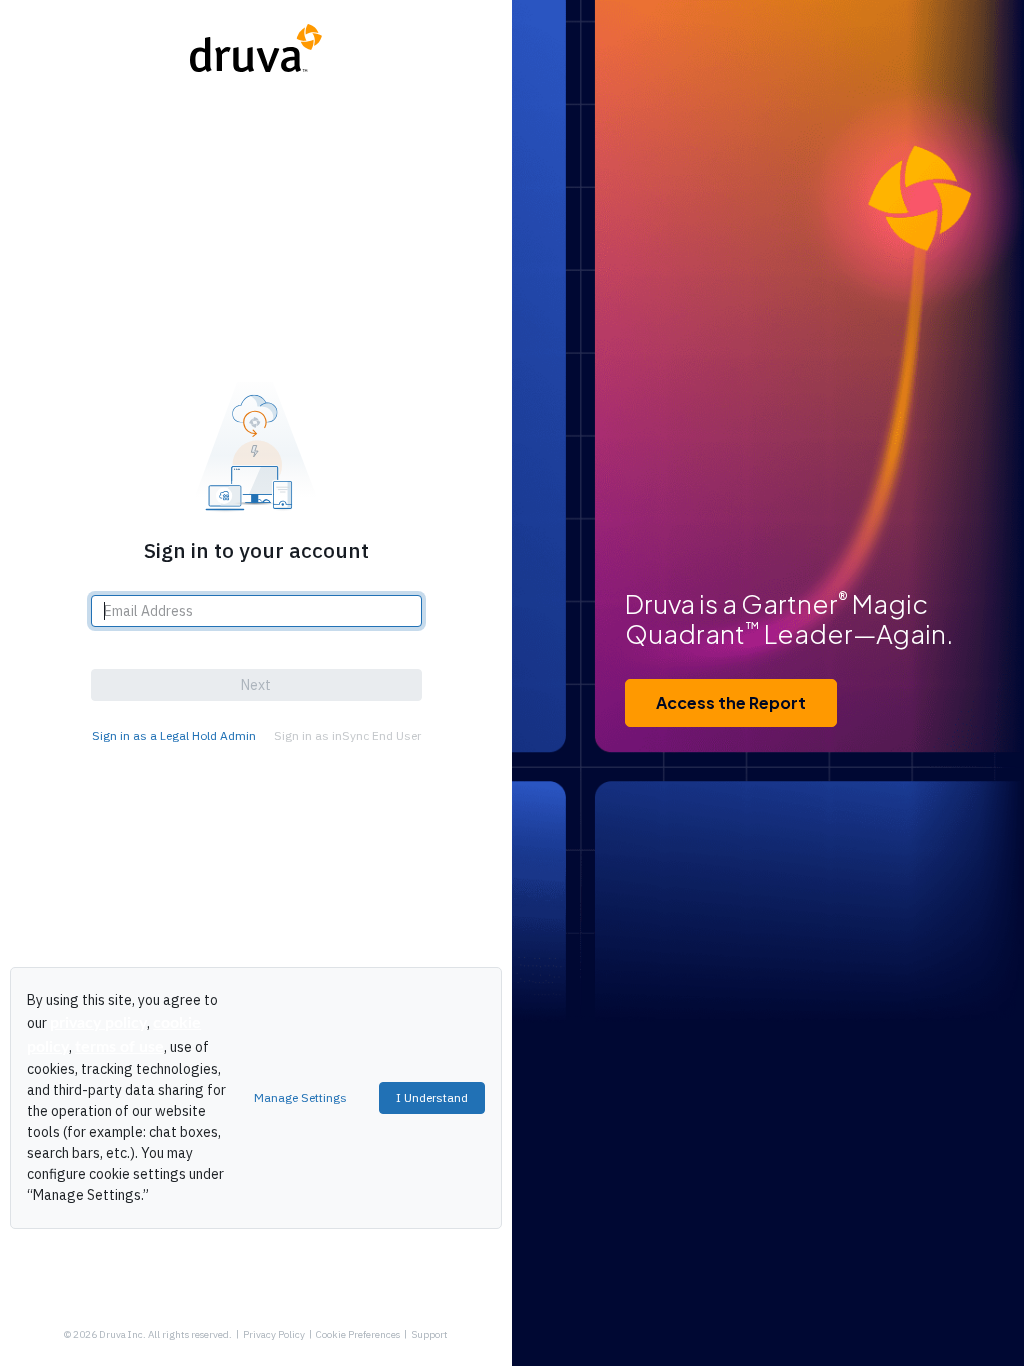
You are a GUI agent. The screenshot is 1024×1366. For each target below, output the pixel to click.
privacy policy (98, 1023)
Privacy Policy (274, 1334)
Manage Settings (300, 1097)
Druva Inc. (122, 1334)
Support (429, 1334)
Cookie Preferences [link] (358, 1334)
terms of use (119, 1047)
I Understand (432, 1097)
